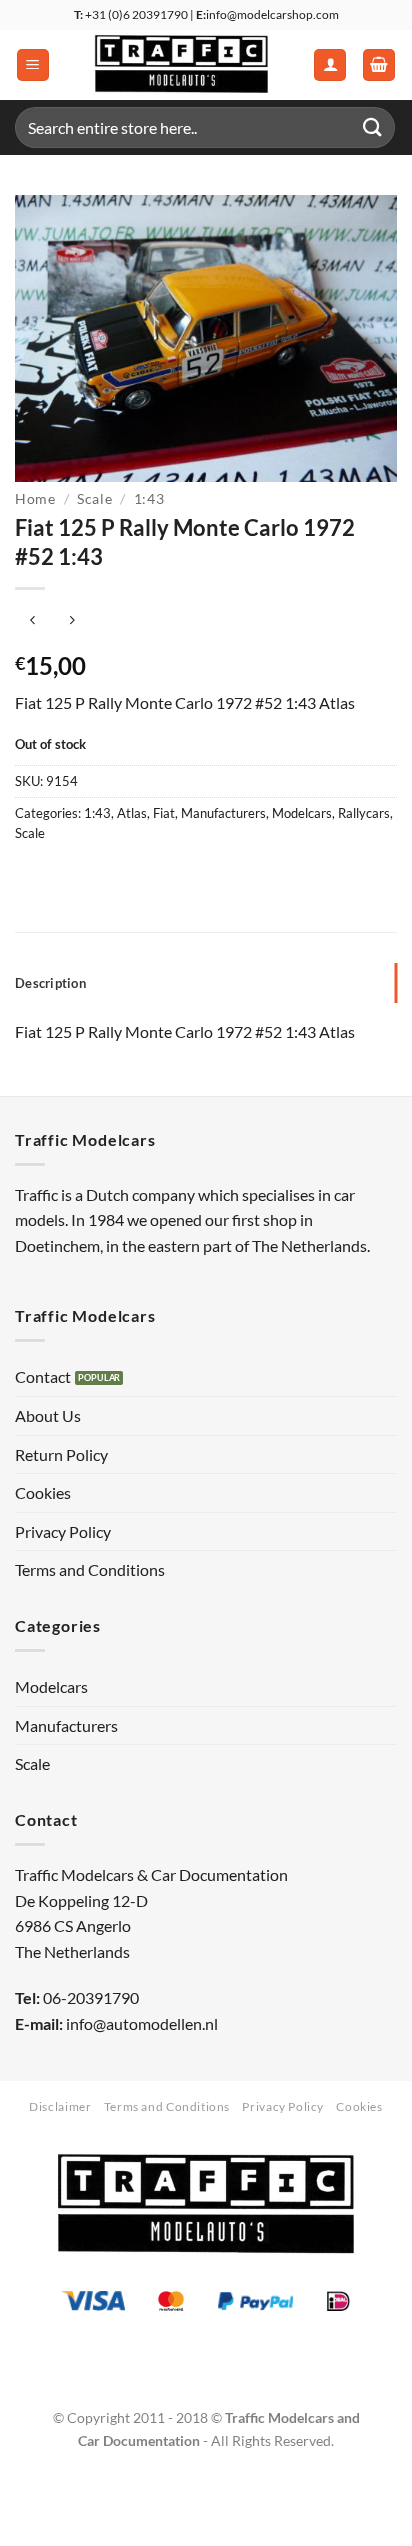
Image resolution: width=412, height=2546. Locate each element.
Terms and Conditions (90, 1569)
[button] (33, 65)
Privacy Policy (63, 1531)
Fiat (164, 813)
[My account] (330, 65)
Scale (94, 499)
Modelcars (302, 813)
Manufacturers (223, 813)
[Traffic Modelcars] (181, 65)
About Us (48, 1415)
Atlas (132, 813)
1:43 (149, 499)
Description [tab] (50, 983)
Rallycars (364, 813)
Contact (43, 1376)
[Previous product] (71, 621)
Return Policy (61, 1454)
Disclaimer (60, 2106)
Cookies (43, 1492)
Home (35, 499)
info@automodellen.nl (142, 2023)
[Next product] (32, 621)
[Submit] (373, 127)
